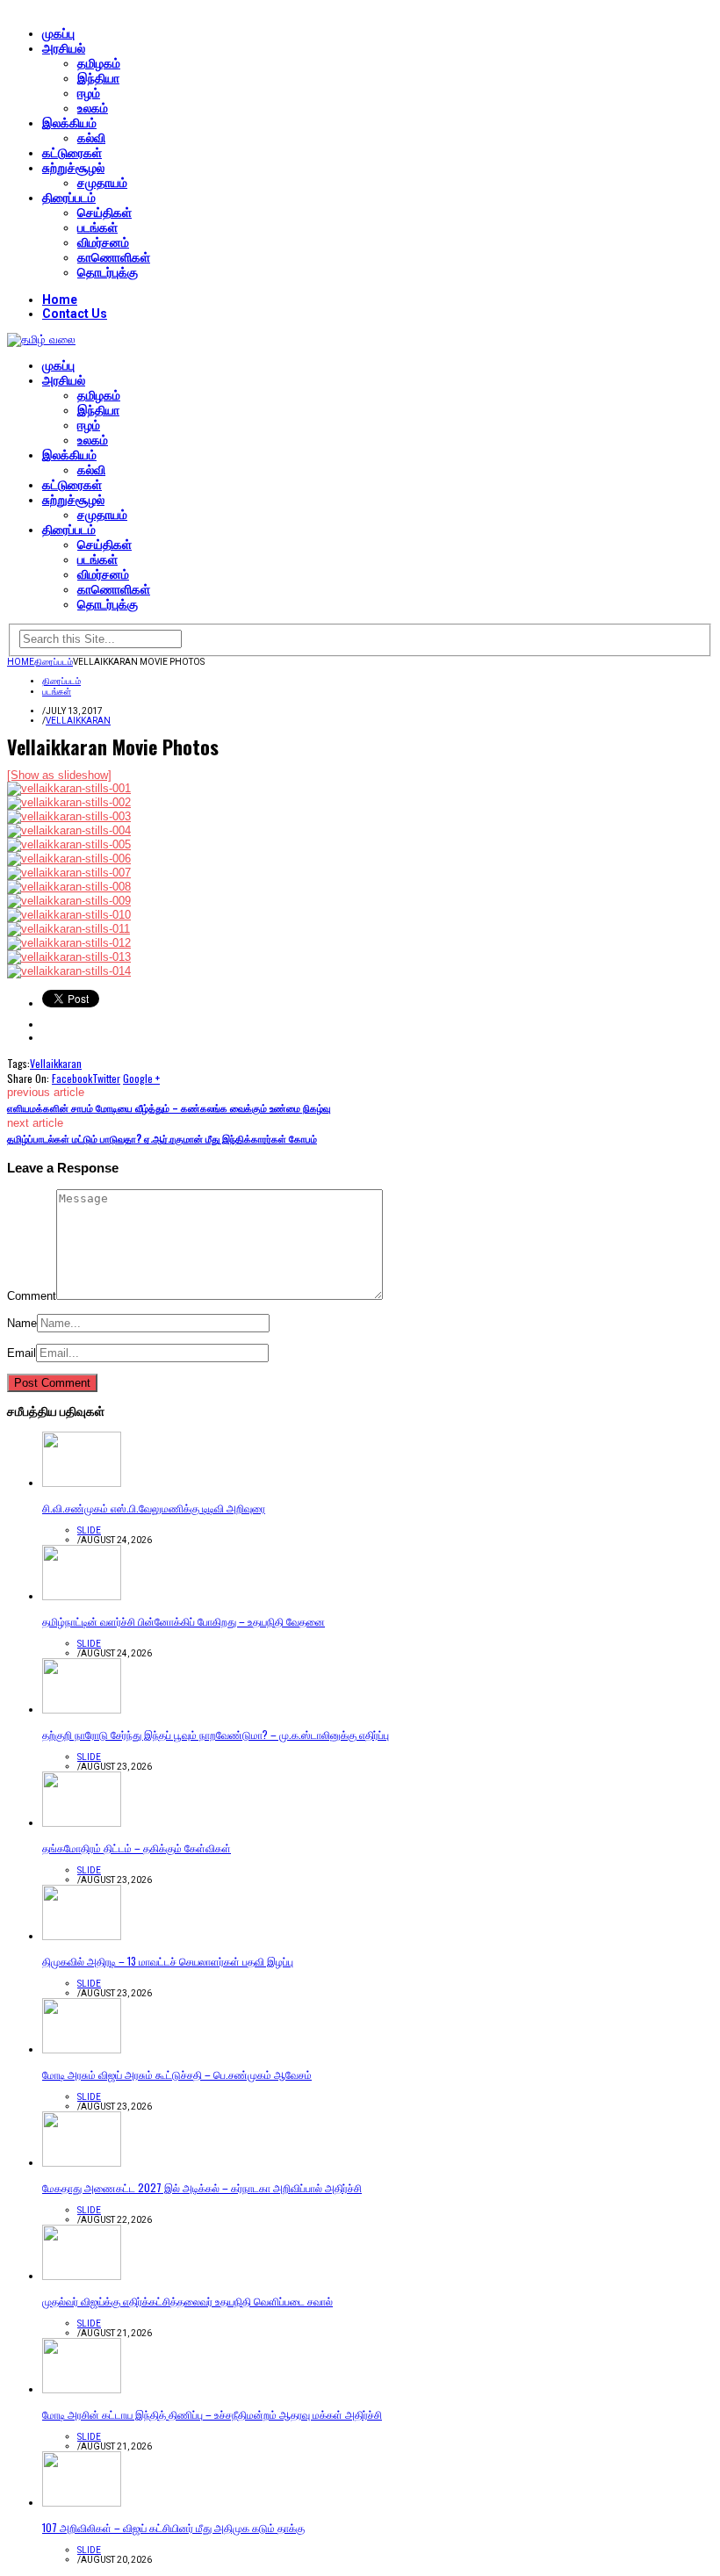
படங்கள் (97, 227)
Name (22, 1323)
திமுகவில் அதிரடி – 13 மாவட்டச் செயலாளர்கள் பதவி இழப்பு (168, 1961)
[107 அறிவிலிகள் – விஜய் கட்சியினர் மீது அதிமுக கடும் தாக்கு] (82, 2503)
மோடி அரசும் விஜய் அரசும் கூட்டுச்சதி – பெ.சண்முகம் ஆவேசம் (177, 2074)
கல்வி (91, 138)
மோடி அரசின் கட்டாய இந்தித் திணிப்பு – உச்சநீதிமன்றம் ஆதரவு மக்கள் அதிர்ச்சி (212, 2414)
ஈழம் (89, 93)
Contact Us (75, 314)
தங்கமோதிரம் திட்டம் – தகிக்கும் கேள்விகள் (137, 1847)
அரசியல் (64, 48)
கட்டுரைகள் (72, 153)
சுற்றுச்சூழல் (73, 168)
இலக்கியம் (69, 123)
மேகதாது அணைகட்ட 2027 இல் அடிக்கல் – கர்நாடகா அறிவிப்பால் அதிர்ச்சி (202, 2187)
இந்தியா (98, 78)
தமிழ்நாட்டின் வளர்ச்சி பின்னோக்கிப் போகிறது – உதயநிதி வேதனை (184, 1621)
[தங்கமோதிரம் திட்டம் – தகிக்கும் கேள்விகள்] (82, 1823)
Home (60, 299)
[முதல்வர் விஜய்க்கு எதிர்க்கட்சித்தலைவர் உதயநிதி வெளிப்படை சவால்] (82, 2276)
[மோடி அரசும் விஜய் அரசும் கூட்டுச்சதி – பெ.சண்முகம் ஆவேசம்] (82, 2049)
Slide (89, 1530)
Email (22, 1353)
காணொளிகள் (114, 257)
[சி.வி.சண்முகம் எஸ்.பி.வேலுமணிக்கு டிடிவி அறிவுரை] (82, 1483)
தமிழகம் (99, 63)
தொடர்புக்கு (108, 272)
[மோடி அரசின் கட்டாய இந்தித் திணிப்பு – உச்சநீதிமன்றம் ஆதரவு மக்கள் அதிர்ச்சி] (82, 2389)
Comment (32, 1296)
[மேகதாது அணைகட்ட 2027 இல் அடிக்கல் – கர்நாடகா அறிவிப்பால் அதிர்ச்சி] (82, 2163)
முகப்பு (58, 33)
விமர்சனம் (103, 242)
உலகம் (93, 108)
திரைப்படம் (69, 198)
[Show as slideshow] (59, 775)
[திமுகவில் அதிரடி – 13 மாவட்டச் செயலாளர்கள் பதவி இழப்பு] (82, 1936)
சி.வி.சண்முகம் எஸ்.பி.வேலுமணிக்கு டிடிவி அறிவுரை (154, 1508)
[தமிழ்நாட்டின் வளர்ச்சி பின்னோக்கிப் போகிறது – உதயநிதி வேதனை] (82, 1596)
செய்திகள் (104, 213)
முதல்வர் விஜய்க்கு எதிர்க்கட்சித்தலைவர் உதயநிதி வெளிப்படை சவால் (187, 2301)
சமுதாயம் (102, 183)
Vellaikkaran (78, 721)
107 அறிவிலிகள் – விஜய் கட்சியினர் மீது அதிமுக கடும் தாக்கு (173, 2527)
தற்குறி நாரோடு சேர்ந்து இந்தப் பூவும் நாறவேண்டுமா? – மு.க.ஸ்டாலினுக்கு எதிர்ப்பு (216, 1734)
